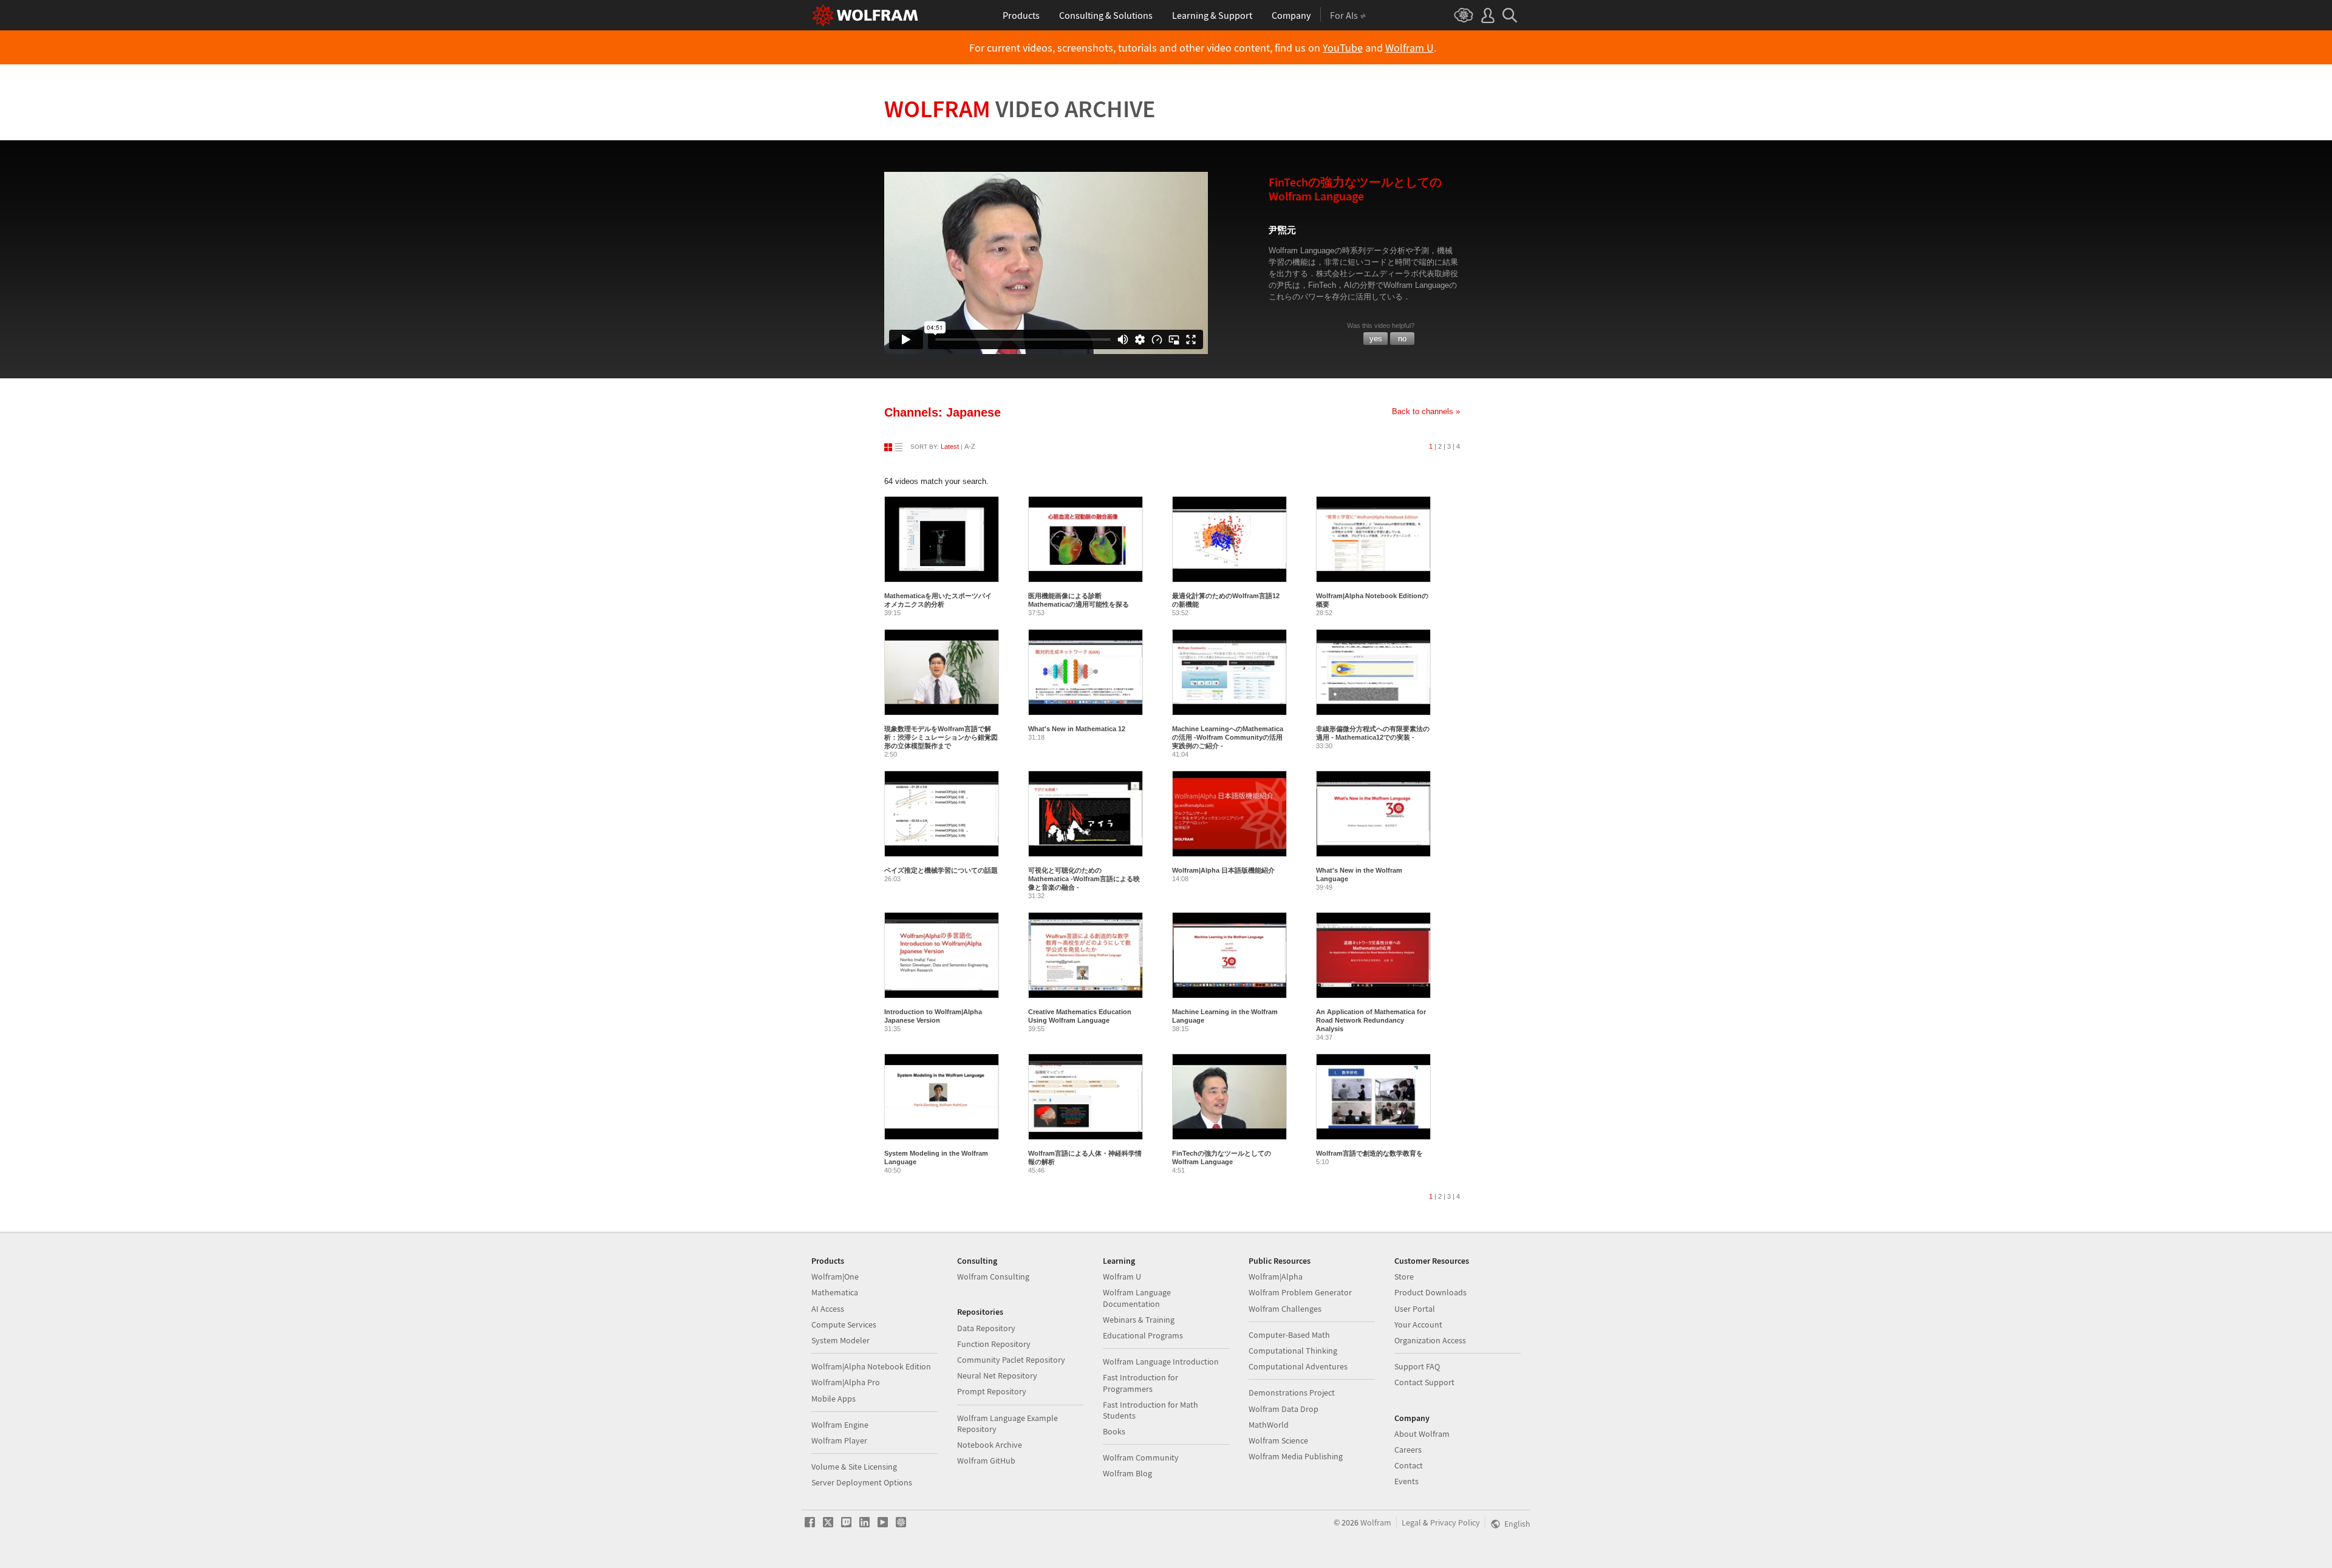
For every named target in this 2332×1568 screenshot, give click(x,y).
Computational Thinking (1293, 1351)
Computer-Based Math (1289, 1335)
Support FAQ (1417, 1366)
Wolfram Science (1278, 1440)
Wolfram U (1410, 48)
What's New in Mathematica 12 (1077, 729)
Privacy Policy (1455, 1522)
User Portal (1415, 1309)
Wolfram (1020, 109)
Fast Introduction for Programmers (1140, 1383)
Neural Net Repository (997, 1375)
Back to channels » (1426, 411)
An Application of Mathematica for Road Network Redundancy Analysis (1371, 1020)
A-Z (970, 446)
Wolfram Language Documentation (1137, 1298)
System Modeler (840, 1340)
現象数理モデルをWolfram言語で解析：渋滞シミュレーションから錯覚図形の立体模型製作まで (941, 737)
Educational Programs (1143, 1335)
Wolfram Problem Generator (1300, 1292)
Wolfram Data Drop (1284, 1409)
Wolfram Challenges (1285, 1309)
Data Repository (986, 1328)
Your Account (1418, 1324)
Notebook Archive (990, 1445)
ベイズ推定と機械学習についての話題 (941, 870)
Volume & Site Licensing (854, 1467)
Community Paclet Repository (1011, 1360)
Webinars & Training (1139, 1320)
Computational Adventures (1298, 1366)
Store (1404, 1277)
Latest (950, 446)
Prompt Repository (992, 1391)
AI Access (828, 1309)
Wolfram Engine (840, 1425)
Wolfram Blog (1127, 1473)
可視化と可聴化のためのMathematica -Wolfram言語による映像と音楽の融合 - (1084, 879)
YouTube (1343, 48)
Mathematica (835, 1292)
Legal (1411, 1522)
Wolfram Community (1141, 1457)
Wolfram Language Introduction (1161, 1362)
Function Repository (994, 1344)
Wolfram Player (839, 1440)
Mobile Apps (834, 1399)
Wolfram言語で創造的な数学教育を (1369, 1153)
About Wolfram (1422, 1434)
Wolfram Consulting (993, 1277)
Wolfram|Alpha (1276, 1277)
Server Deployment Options (862, 1482)
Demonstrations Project (1292, 1392)
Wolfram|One (835, 1277)
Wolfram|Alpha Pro (846, 1382)
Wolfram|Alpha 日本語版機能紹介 (1223, 870)
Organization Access (1430, 1340)
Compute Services (844, 1324)
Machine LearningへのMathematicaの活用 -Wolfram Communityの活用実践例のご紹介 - (1228, 737)
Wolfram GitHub (986, 1461)
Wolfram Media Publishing (1296, 1456)
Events (1406, 1481)
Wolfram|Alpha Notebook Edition (871, 1366)
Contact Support (1424, 1382)
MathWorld (1269, 1425)
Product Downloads (1430, 1292)
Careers (1408, 1450)
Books (1114, 1431)
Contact (1409, 1465)
